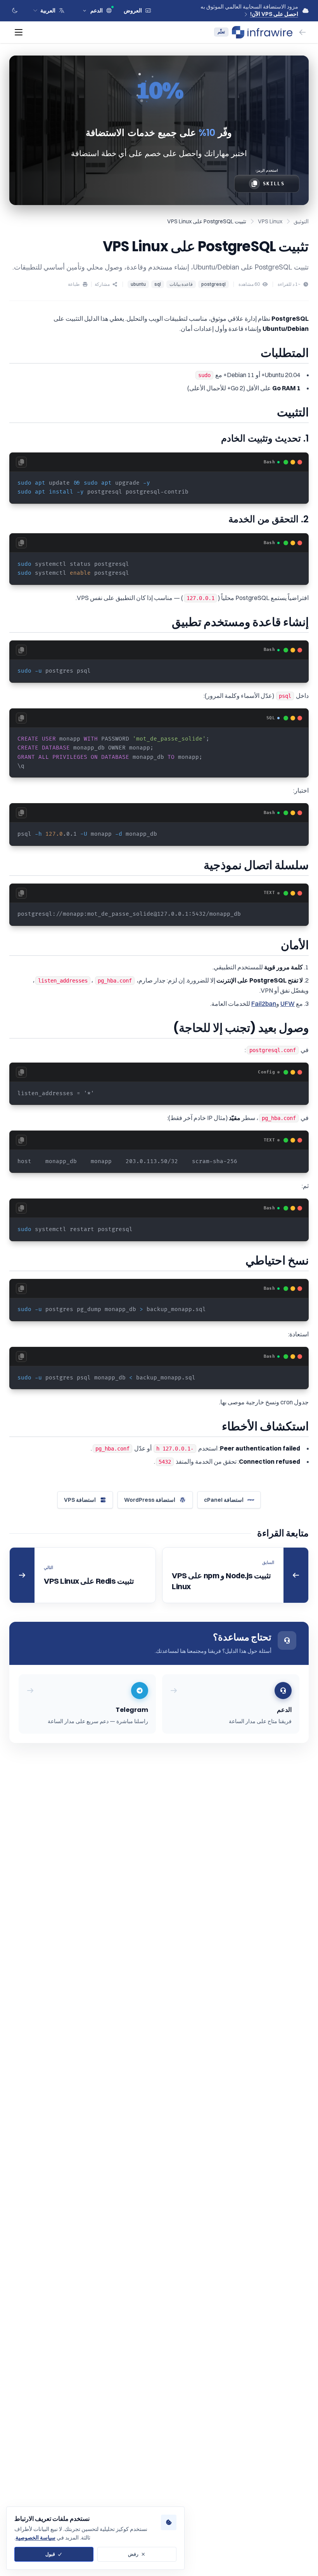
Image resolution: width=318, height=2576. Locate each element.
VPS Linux (270, 221)
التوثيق (301, 221)
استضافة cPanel (224, 1500)
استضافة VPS (80, 1500)
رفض (133, 2554)
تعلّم (221, 32)
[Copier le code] (21, 462)
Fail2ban (264, 1004)
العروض (133, 10)
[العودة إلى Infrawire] (302, 32)
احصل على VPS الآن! (274, 14)
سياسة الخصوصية (35, 2538)
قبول (50, 2554)
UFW (288, 1004)
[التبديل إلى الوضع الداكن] (15, 10)
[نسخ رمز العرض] (254, 184)
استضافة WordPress (150, 1500)
